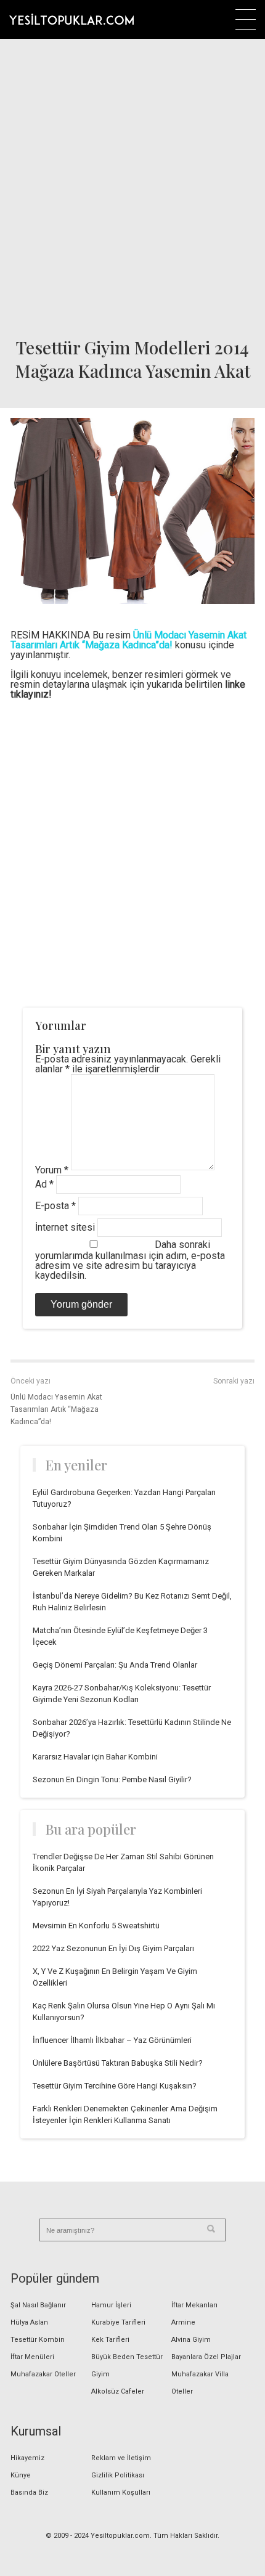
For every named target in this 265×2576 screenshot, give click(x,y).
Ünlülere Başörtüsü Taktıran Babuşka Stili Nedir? (118, 2063)
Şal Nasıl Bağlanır (38, 2305)
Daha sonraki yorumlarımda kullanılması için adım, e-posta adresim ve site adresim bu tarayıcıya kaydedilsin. (130, 1260)
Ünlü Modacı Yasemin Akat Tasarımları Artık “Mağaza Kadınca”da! (56, 1409)
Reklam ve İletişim (121, 2458)
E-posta (55, 1206)
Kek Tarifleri (110, 2340)
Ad (44, 1184)
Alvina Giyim (191, 2340)
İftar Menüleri (32, 2357)
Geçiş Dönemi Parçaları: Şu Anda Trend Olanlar (115, 1665)
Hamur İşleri (111, 2305)
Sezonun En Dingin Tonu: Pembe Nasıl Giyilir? (112, 1779)
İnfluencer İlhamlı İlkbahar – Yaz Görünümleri (112, 2040)
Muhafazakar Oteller (43, 2374)
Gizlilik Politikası (118, 2475)
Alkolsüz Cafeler (118, 2391)
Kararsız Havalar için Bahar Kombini (95, 1757)
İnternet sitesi (65, 1227)
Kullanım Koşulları (121, 2492)
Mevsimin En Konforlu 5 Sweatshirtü (96, 1926)
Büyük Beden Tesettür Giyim (127, 2366)
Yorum (52, 1170)
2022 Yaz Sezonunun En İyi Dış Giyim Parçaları (113, 1948)
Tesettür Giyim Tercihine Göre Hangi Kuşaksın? (115, 2086)
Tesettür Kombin (38, 2340)
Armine (183, 2322)
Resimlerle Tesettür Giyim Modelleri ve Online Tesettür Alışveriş (71, 19)
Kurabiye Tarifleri (118, 2322)
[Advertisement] (132, 185)
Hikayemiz (27, 2458)
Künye (21, 2475)
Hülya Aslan (29, 2322)
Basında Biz (29, 2492)
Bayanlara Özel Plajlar (206, 2357)
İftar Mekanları (194, 2305)
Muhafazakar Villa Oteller (200, 2383)
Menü (246, 19)
